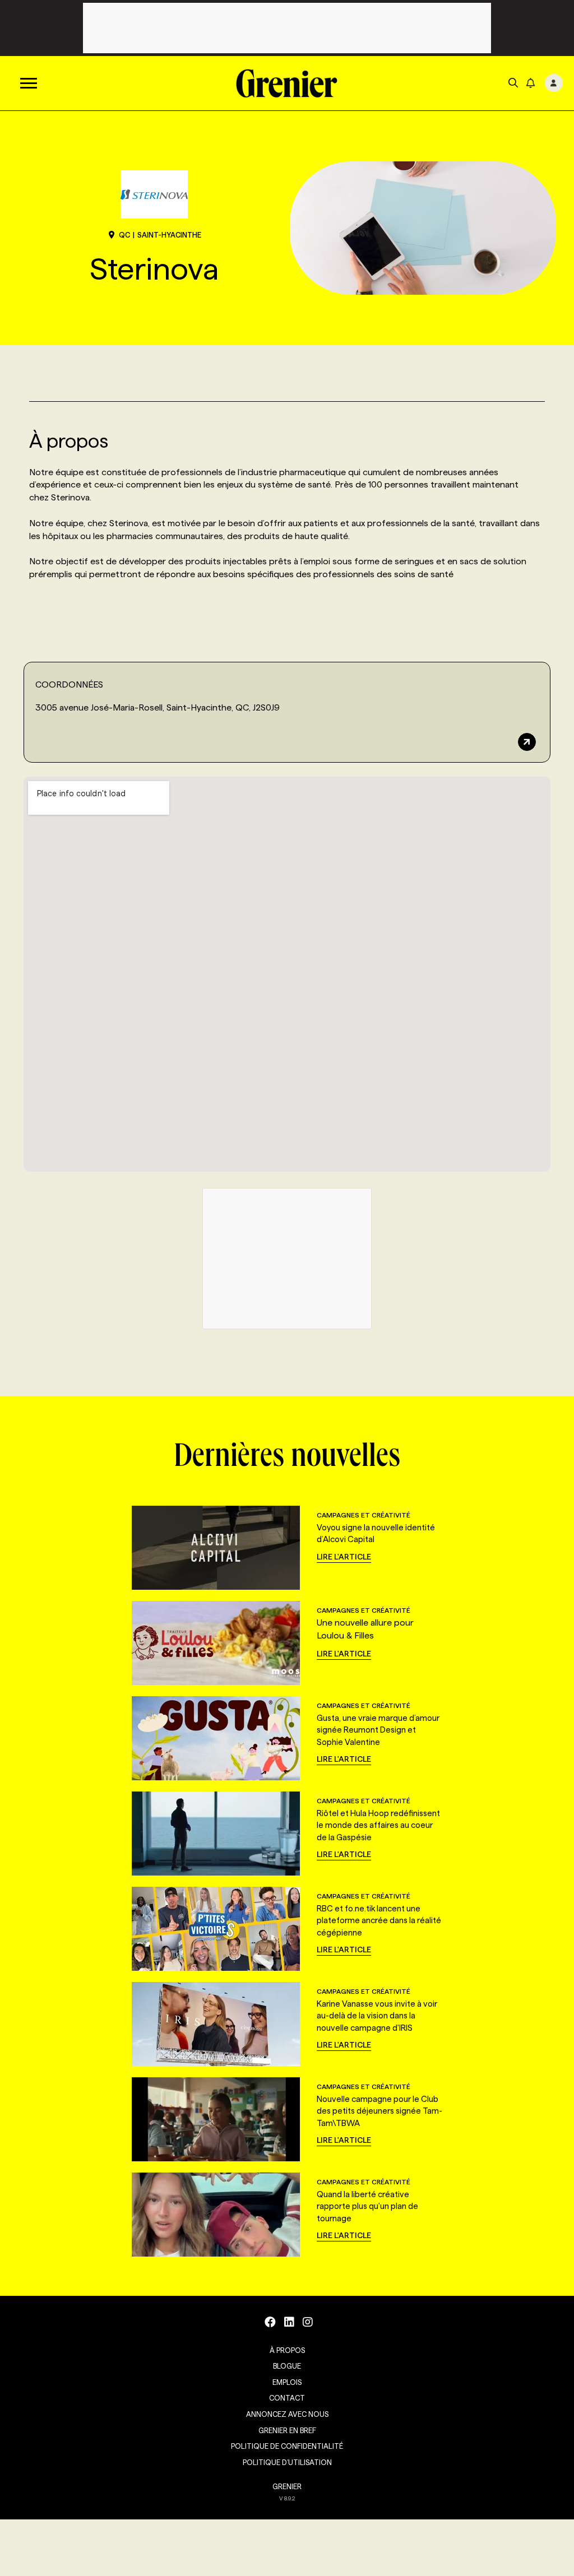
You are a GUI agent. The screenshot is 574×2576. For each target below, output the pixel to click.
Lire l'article (344, 1557)
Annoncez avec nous (287, 2414)
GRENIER (287, 2486)
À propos (287, 2350)
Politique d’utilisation (287, 2462)
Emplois (287, 2382)
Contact (287, 2398)
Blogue (287, 2366)
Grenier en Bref (287, 2430)
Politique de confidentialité (287, 2446)
